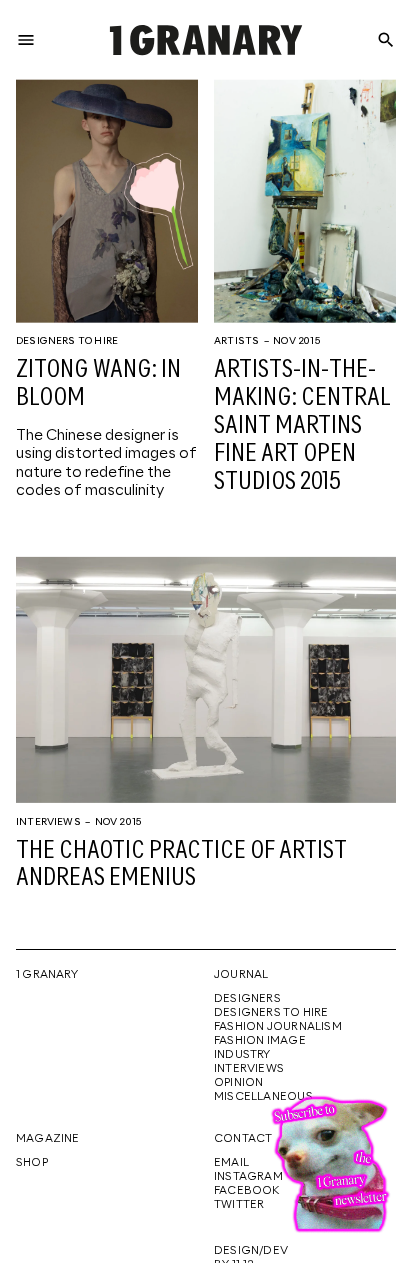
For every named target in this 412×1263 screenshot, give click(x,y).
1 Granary (47, 975)
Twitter (239, 1205)
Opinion (238, 1083)
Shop (32, 1163)
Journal (241, 975)
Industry (242, 1055)
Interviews (48, 822)
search (386, 40)
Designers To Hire (67, 341)
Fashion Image (260, 1041)
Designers (247, 999)
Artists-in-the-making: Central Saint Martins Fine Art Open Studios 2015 (302, 426)
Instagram (248, 1177)
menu (26, 40)
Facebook (247, 1191)
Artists (236, 341)
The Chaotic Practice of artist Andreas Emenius (181, 865)
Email (231, 1163)
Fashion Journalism (278, 1027)
